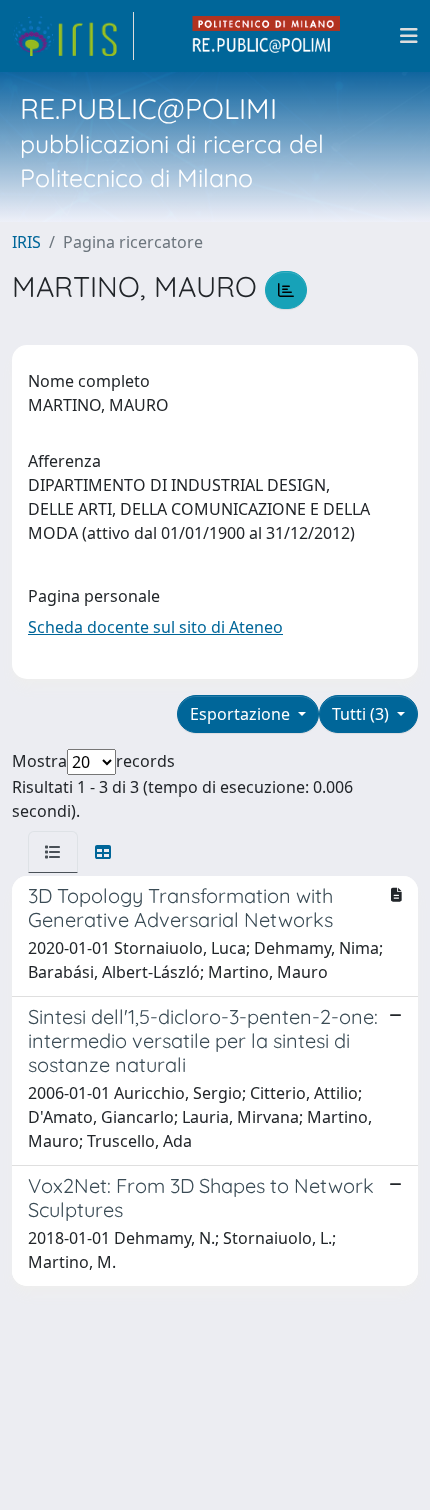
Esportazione (242, 714)
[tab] (53, 852)
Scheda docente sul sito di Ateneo (155, 627)
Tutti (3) (362, 714)
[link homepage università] (267, 36)
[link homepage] (73, 36)
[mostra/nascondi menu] (409, 36)
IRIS (26, 242)
